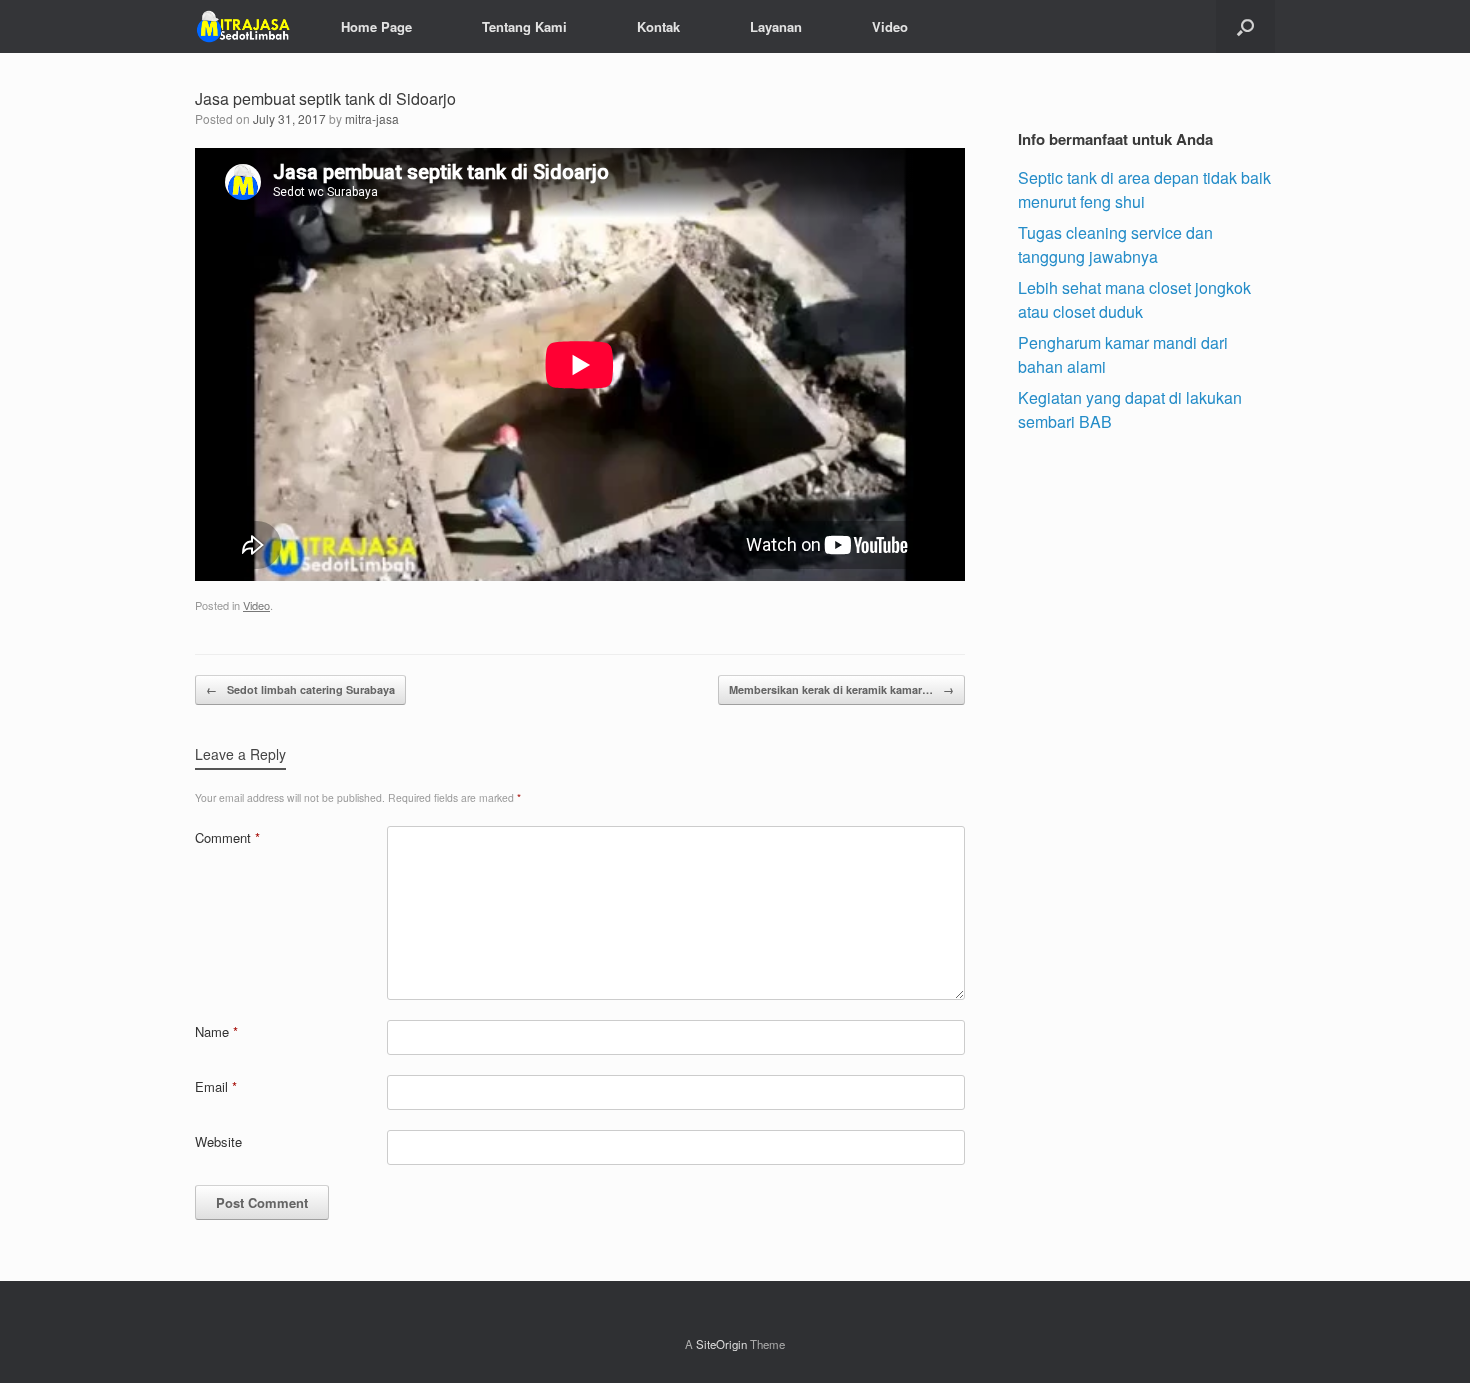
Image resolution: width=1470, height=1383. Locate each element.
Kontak (658, 26)
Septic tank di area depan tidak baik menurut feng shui (1144, 189)
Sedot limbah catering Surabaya (300, 689)
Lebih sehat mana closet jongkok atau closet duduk (1134, 299)
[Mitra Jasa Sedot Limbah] (243, 26)
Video (890, 26)
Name (216, 1031)
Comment (227, 837)
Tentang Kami (524, 26)
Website (218, 1141)
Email (216, 1086)
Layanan (776, 26)
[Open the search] (1245, 26)
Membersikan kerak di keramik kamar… (841, 689)
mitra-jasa (372, 118)
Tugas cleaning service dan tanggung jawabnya (1115, 244)
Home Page (376, 26)
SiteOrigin (721, 1344)
